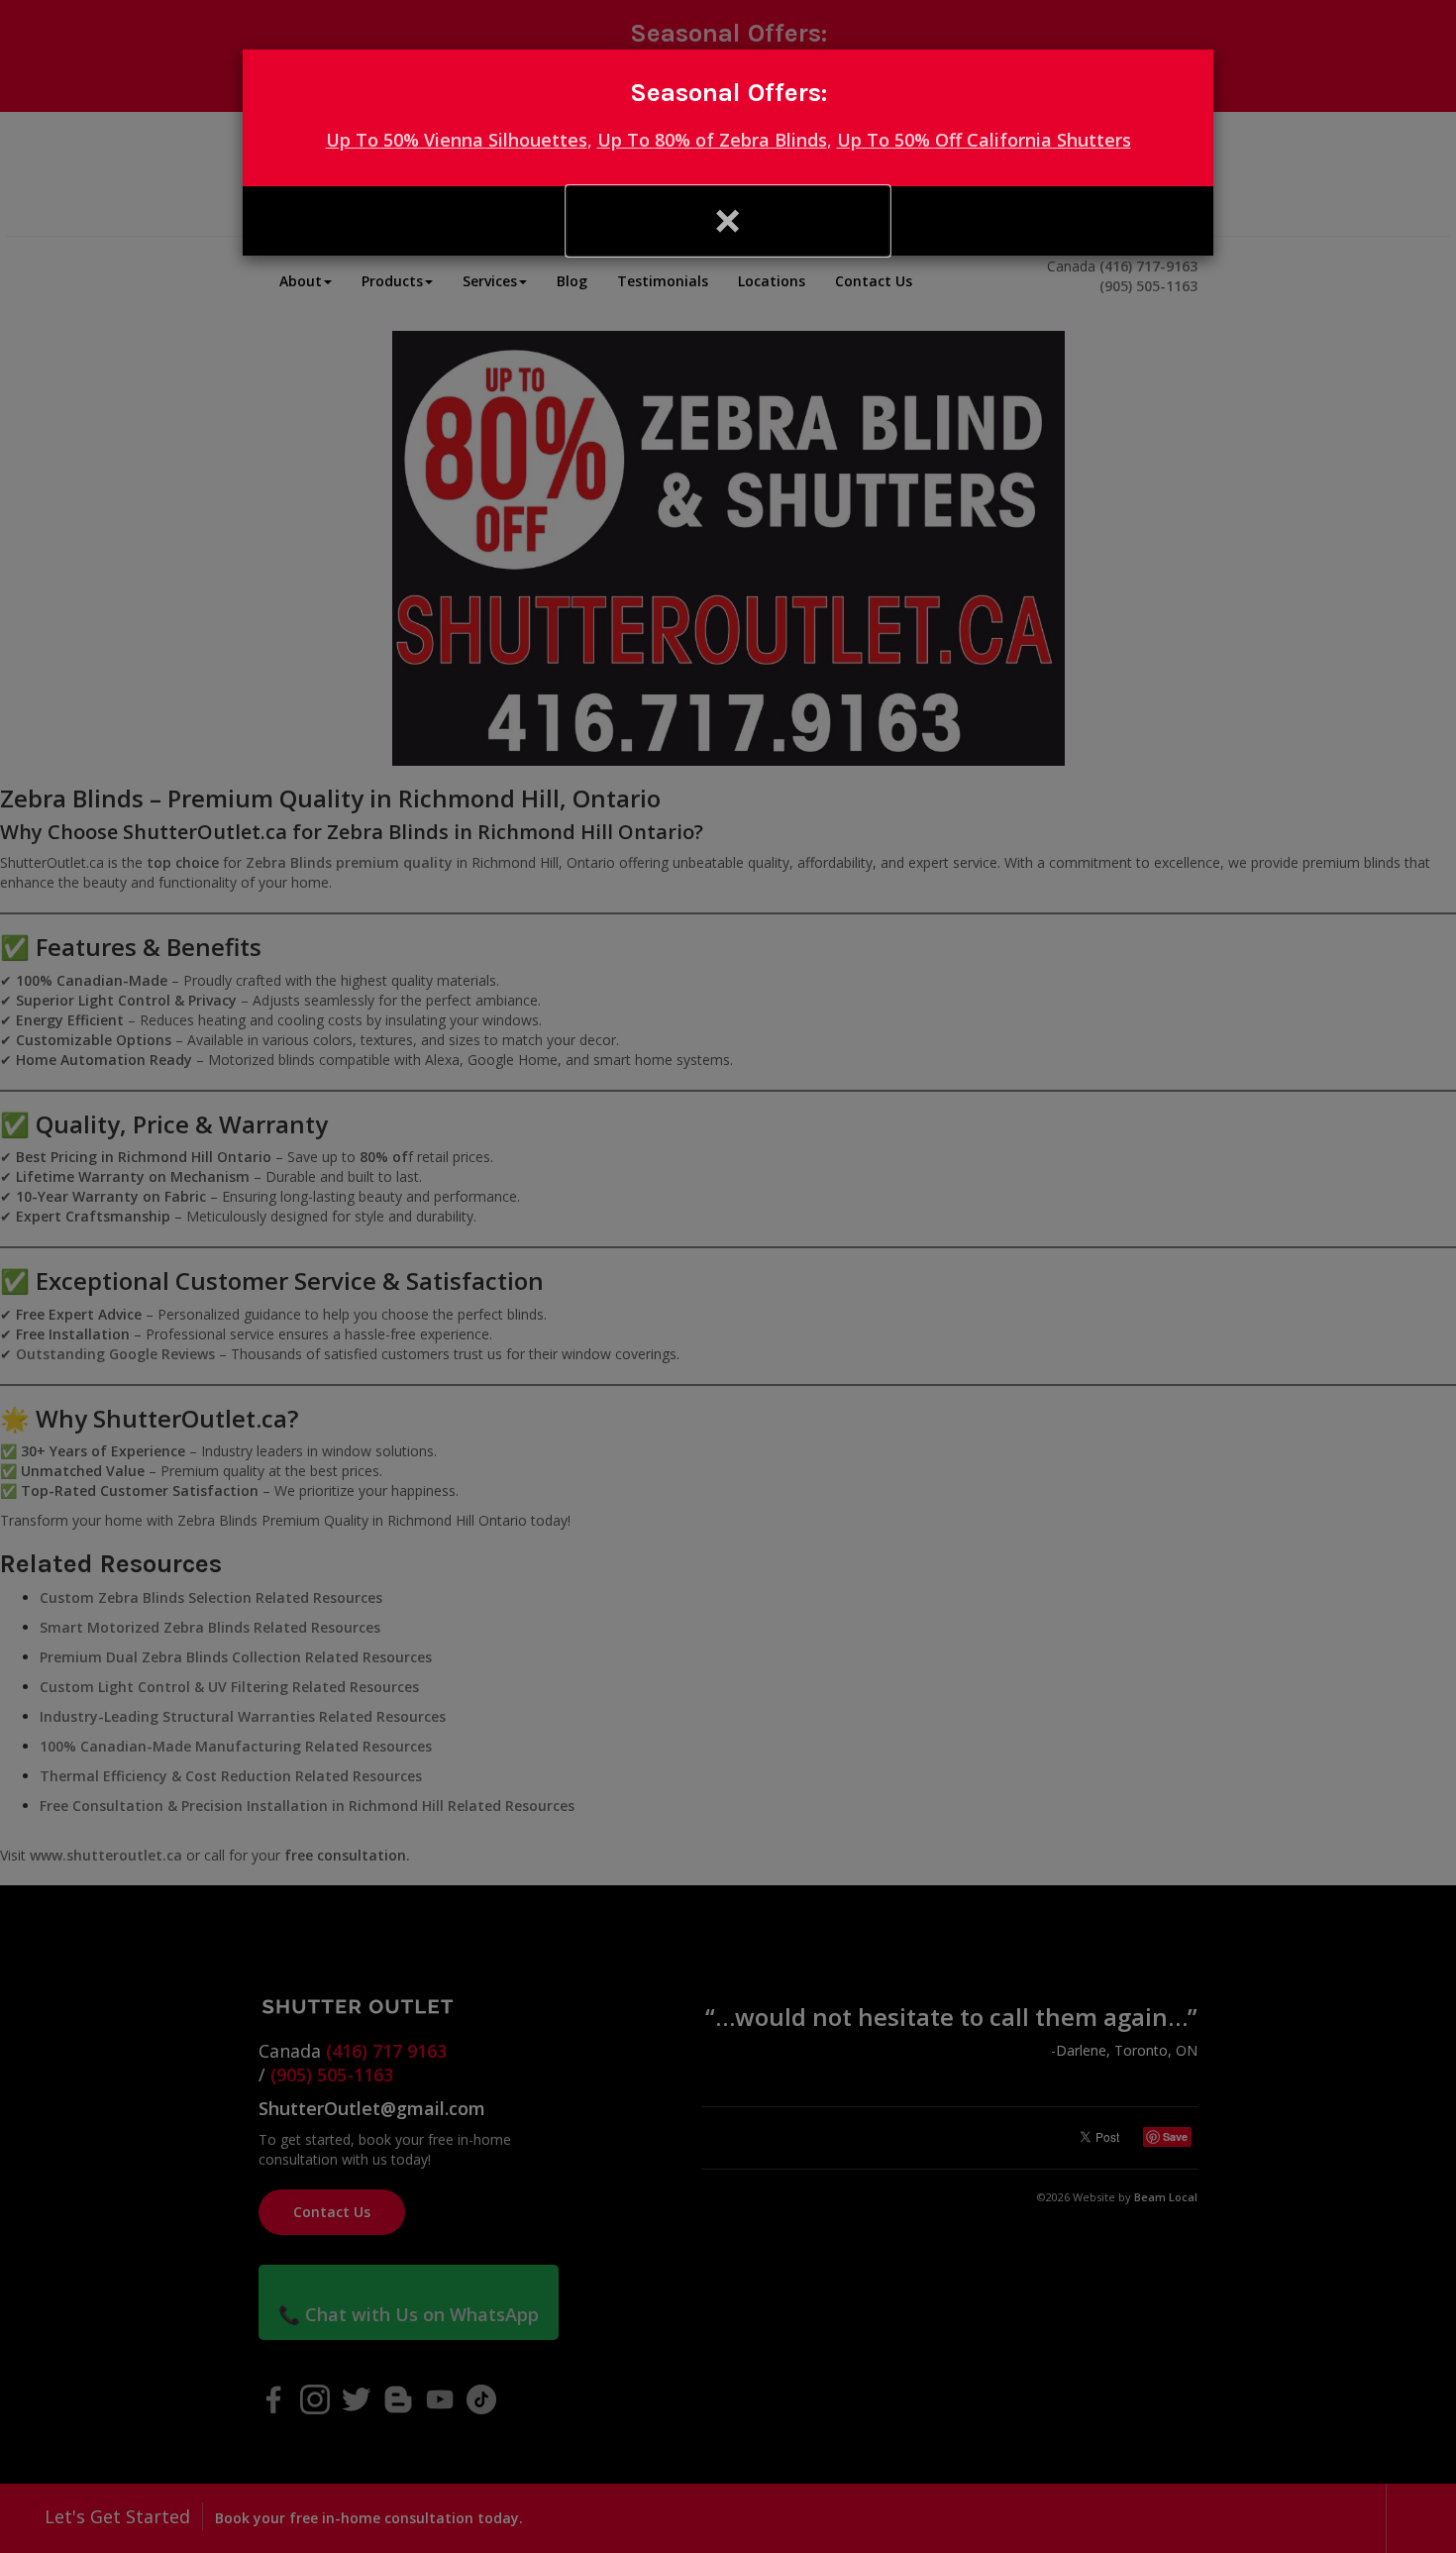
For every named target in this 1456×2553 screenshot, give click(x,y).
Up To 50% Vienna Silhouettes (457, 140)
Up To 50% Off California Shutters (984, 140)
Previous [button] (405, 221)
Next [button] (1051, 221)
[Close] (728, 221)
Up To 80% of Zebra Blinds (712, 140)
